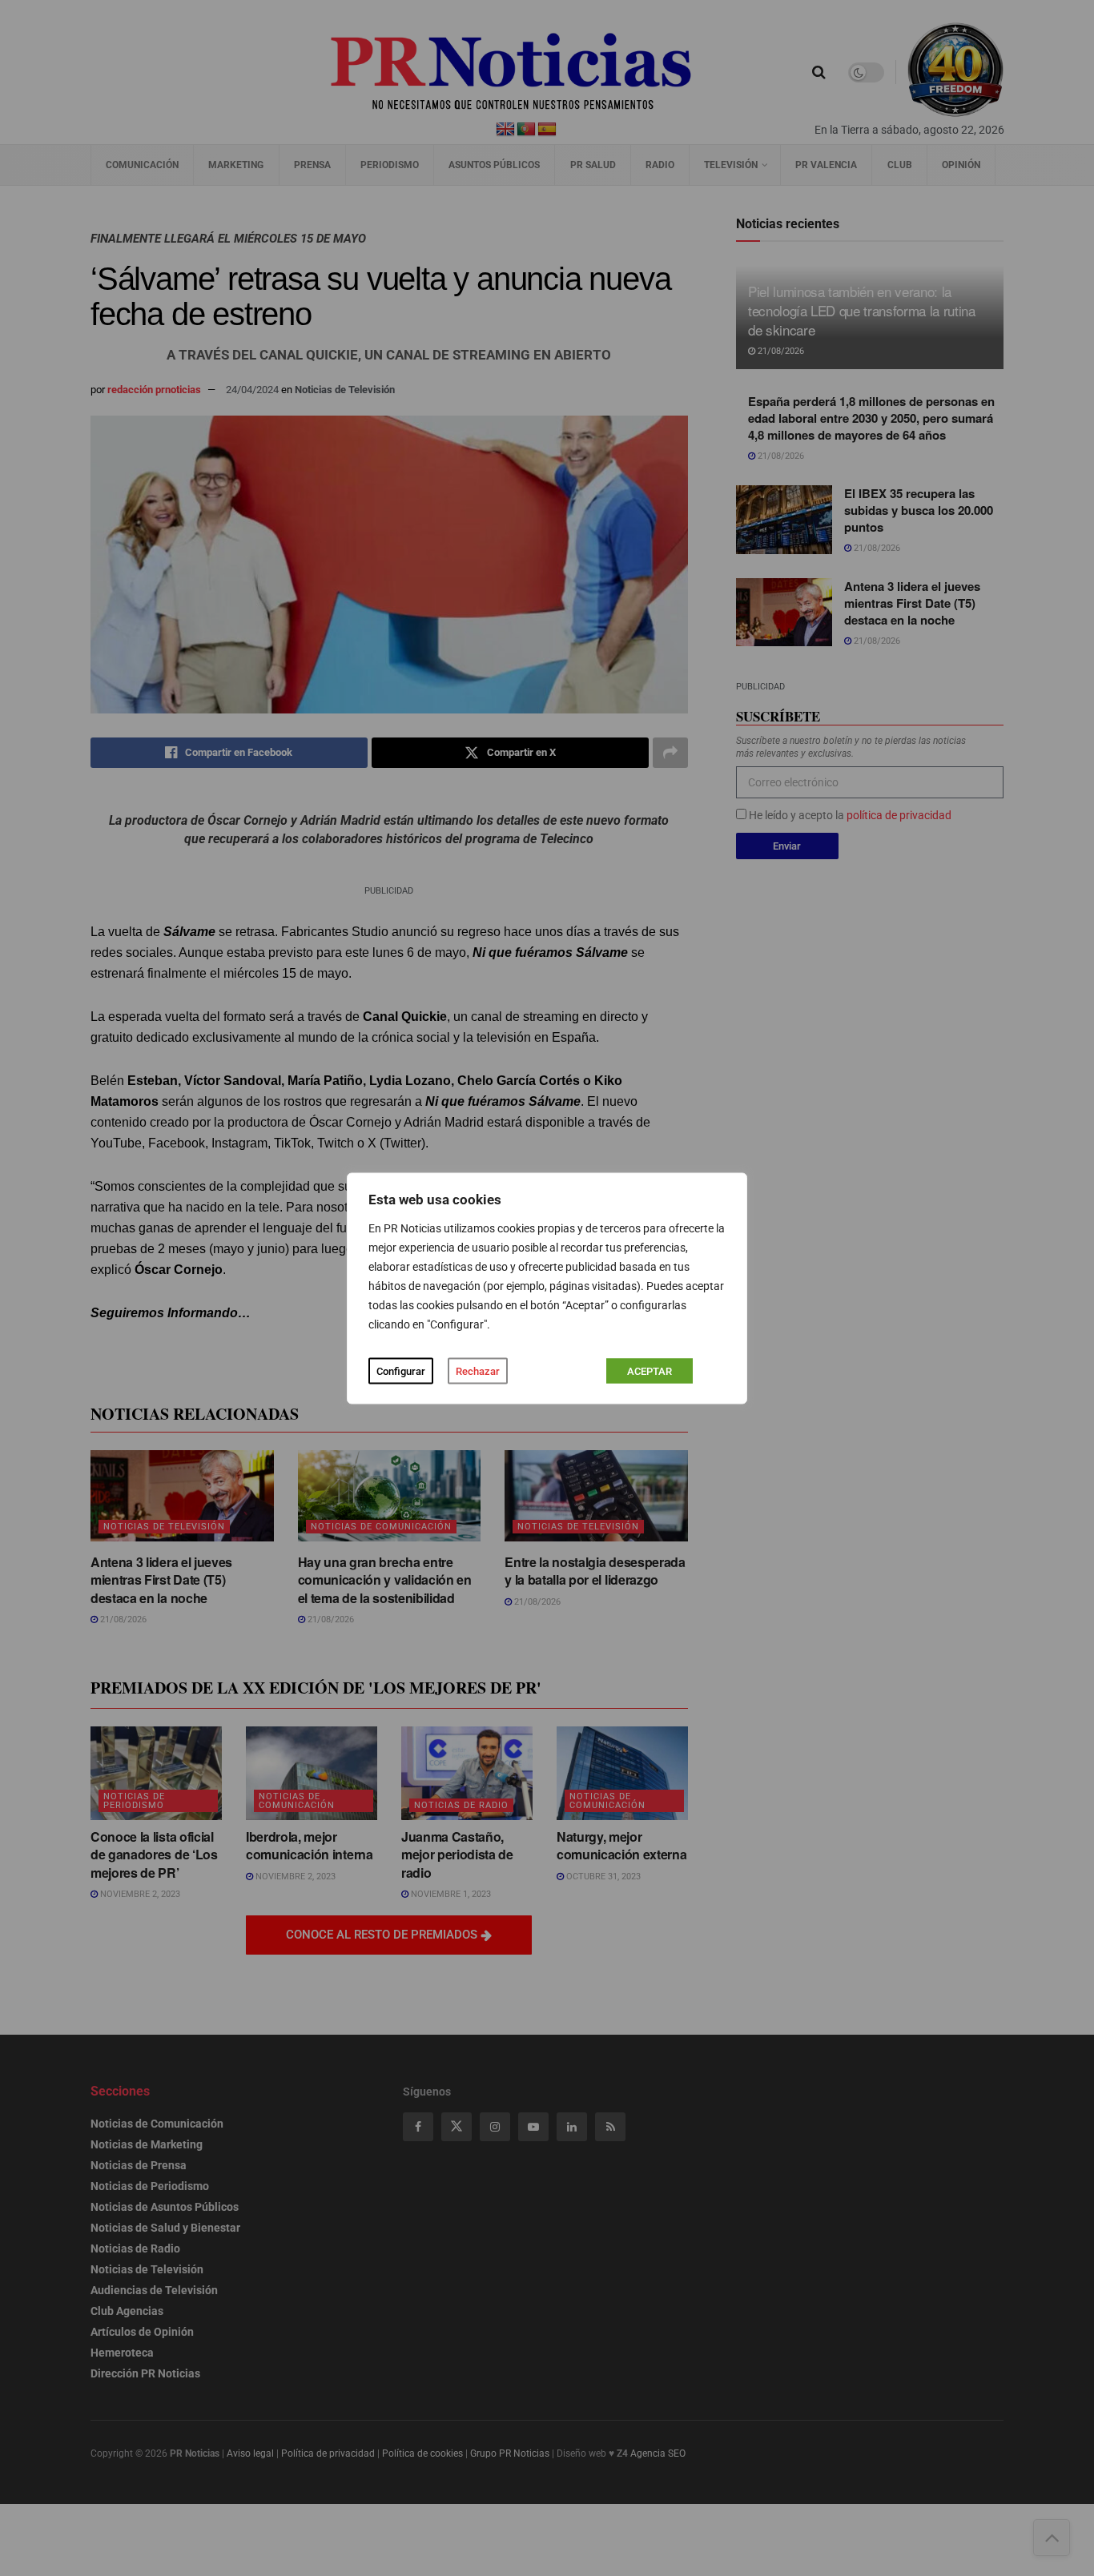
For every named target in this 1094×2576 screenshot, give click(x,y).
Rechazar (478, 1370)
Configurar (401, 1370)
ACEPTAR (650, 1370)
